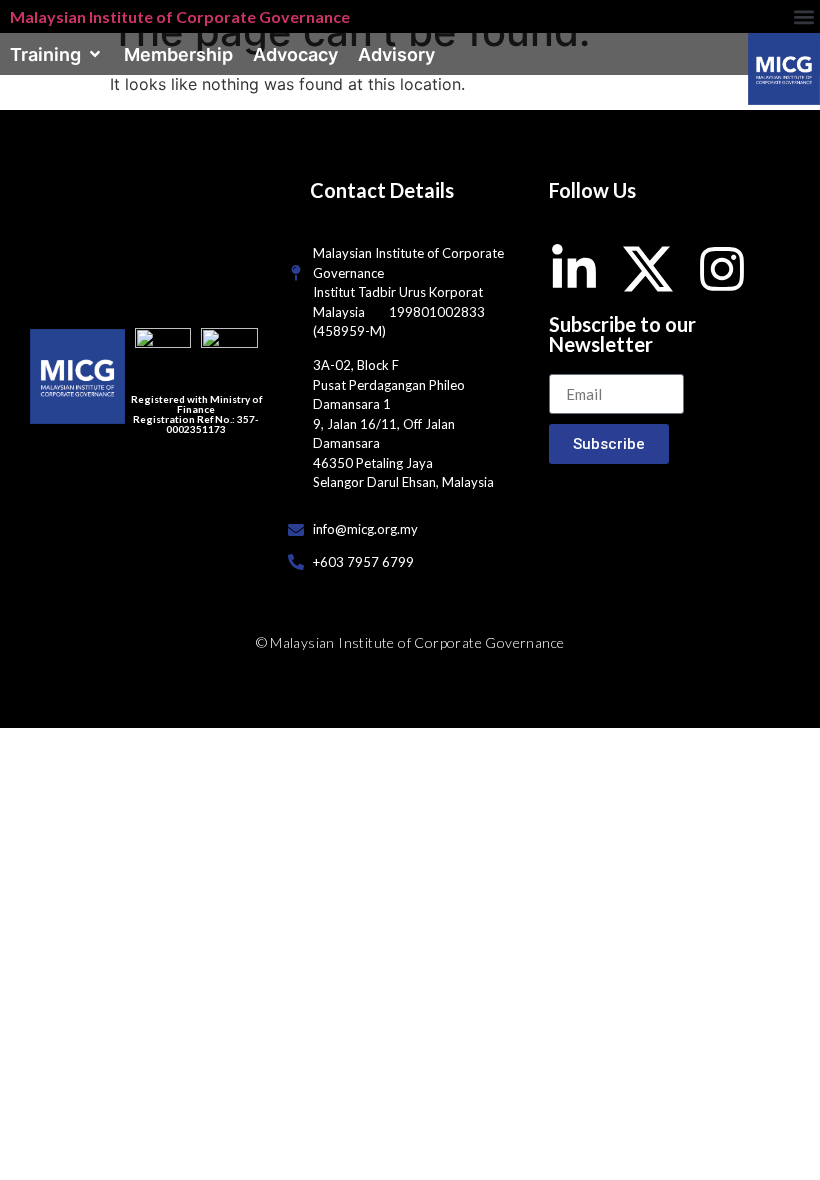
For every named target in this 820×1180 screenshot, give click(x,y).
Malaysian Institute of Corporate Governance (180, 16)
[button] (803, 16)
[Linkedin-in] (574, 269)
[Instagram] (722, 269)
